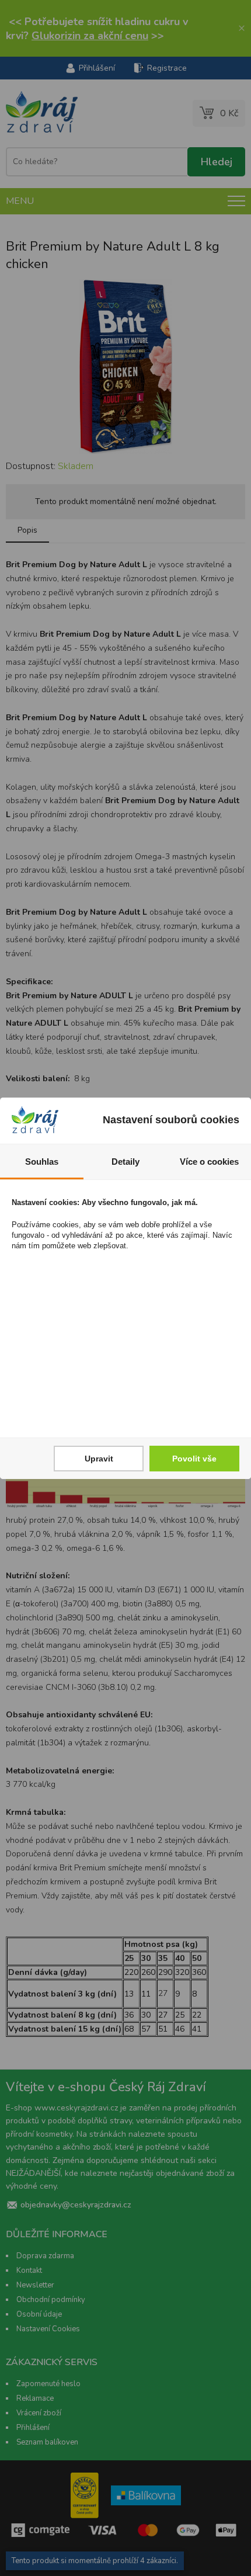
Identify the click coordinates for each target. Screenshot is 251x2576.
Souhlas (42, 1162)
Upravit (99, 1459)
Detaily (125, 1162)
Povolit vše (194, 1459)
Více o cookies (209, 1162)
